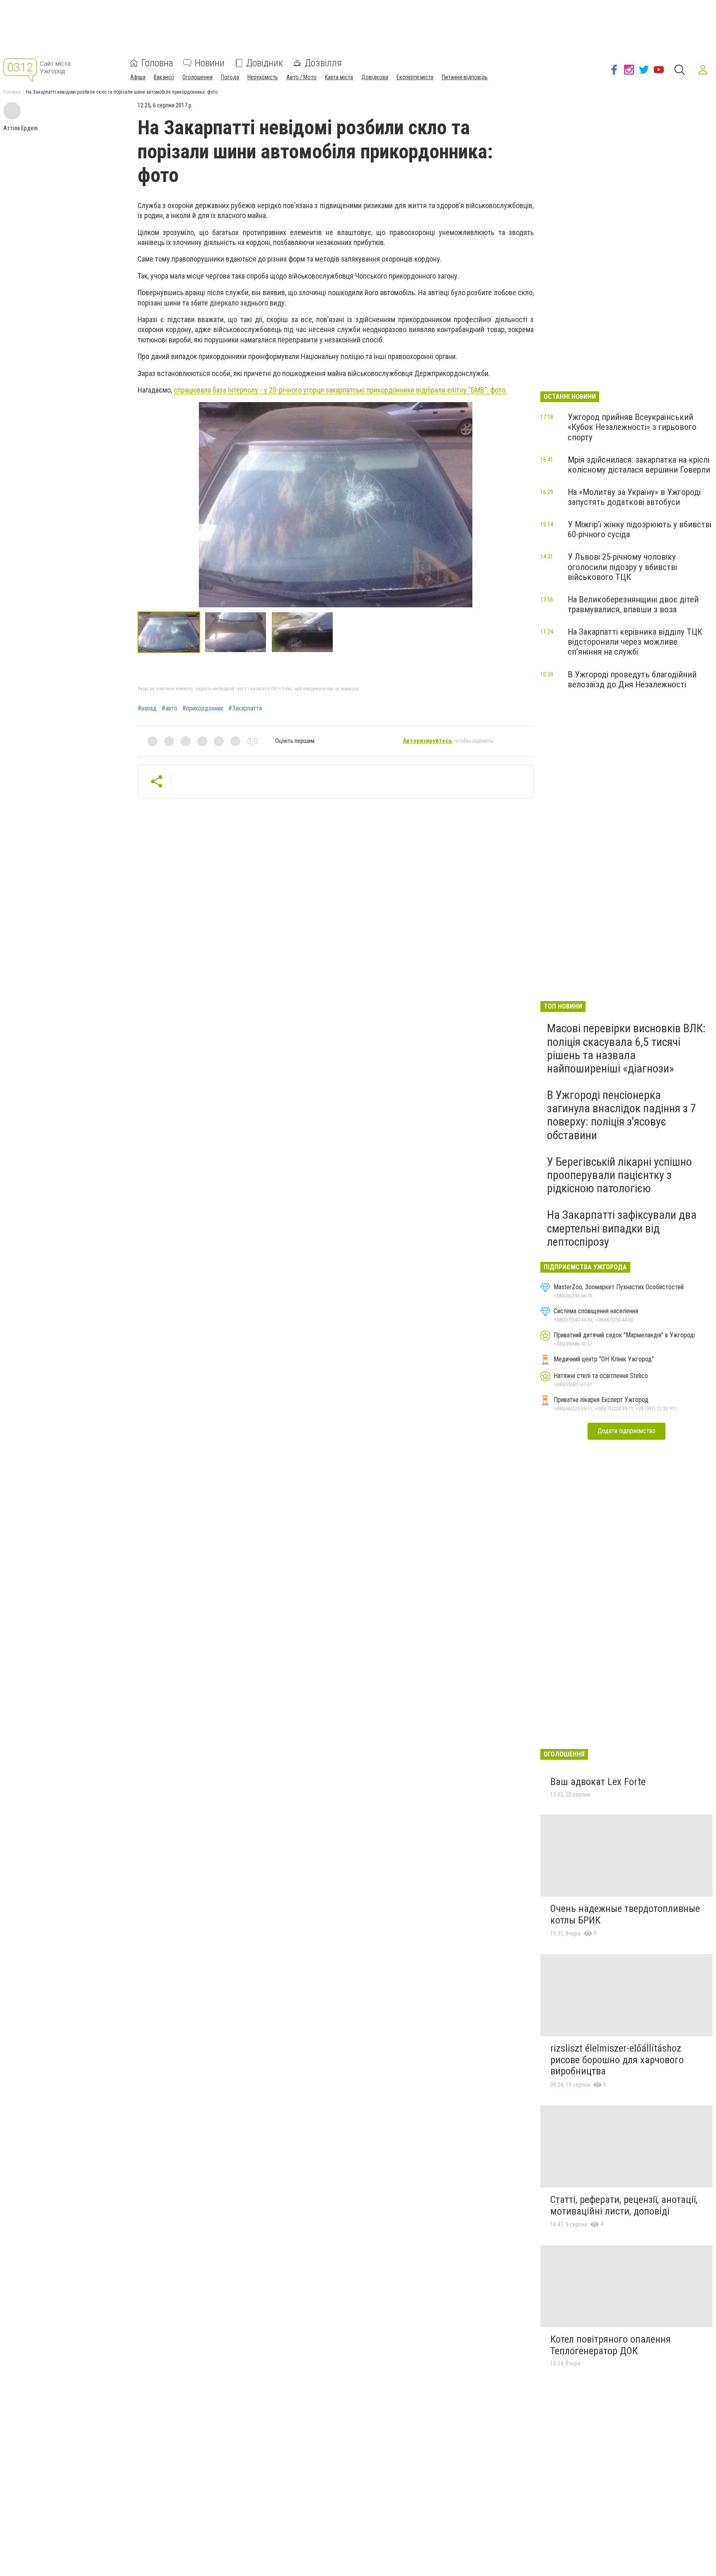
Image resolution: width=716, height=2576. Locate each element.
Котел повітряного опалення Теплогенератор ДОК (611, 2345)
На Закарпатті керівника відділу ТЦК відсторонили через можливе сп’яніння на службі (635, 642)
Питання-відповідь (465, 77)
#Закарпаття (245, 708)
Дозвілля (323, 63)
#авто (169, 708)
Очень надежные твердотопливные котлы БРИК (625, 1914)
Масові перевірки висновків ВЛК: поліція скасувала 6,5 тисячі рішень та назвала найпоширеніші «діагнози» (626, 1048)
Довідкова (375, 77)
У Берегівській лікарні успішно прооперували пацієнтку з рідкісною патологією (619, 1175)
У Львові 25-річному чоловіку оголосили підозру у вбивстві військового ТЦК (622, 567)
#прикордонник (203, 708)
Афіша (138, 77)
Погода (230, 77)
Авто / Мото (301, 77)
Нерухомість (263, 77)
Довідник (265, 63)
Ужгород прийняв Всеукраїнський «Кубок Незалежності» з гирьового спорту (632, 427)
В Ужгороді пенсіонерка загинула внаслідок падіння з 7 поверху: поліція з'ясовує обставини (622, 1115)
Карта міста (339, 77)
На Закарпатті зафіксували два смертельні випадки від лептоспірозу (622, 1228)
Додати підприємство (626, 1431)
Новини (210, 63)
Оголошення (197, 77)
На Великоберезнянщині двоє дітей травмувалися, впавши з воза (633, 604)
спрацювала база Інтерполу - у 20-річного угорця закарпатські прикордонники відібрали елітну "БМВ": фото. (340, 390)
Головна (157, 63)
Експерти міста (415, 77)
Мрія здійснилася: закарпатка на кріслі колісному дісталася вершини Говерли (639, 465)
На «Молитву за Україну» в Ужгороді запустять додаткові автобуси (634, 497)
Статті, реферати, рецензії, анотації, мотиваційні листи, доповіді (624, 2205)
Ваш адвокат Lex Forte (598, 1782)
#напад (147, 708)
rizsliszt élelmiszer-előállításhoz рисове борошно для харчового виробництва (617, 2060)
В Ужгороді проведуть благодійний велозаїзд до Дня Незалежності (632, 679)
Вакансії (164, 77)
